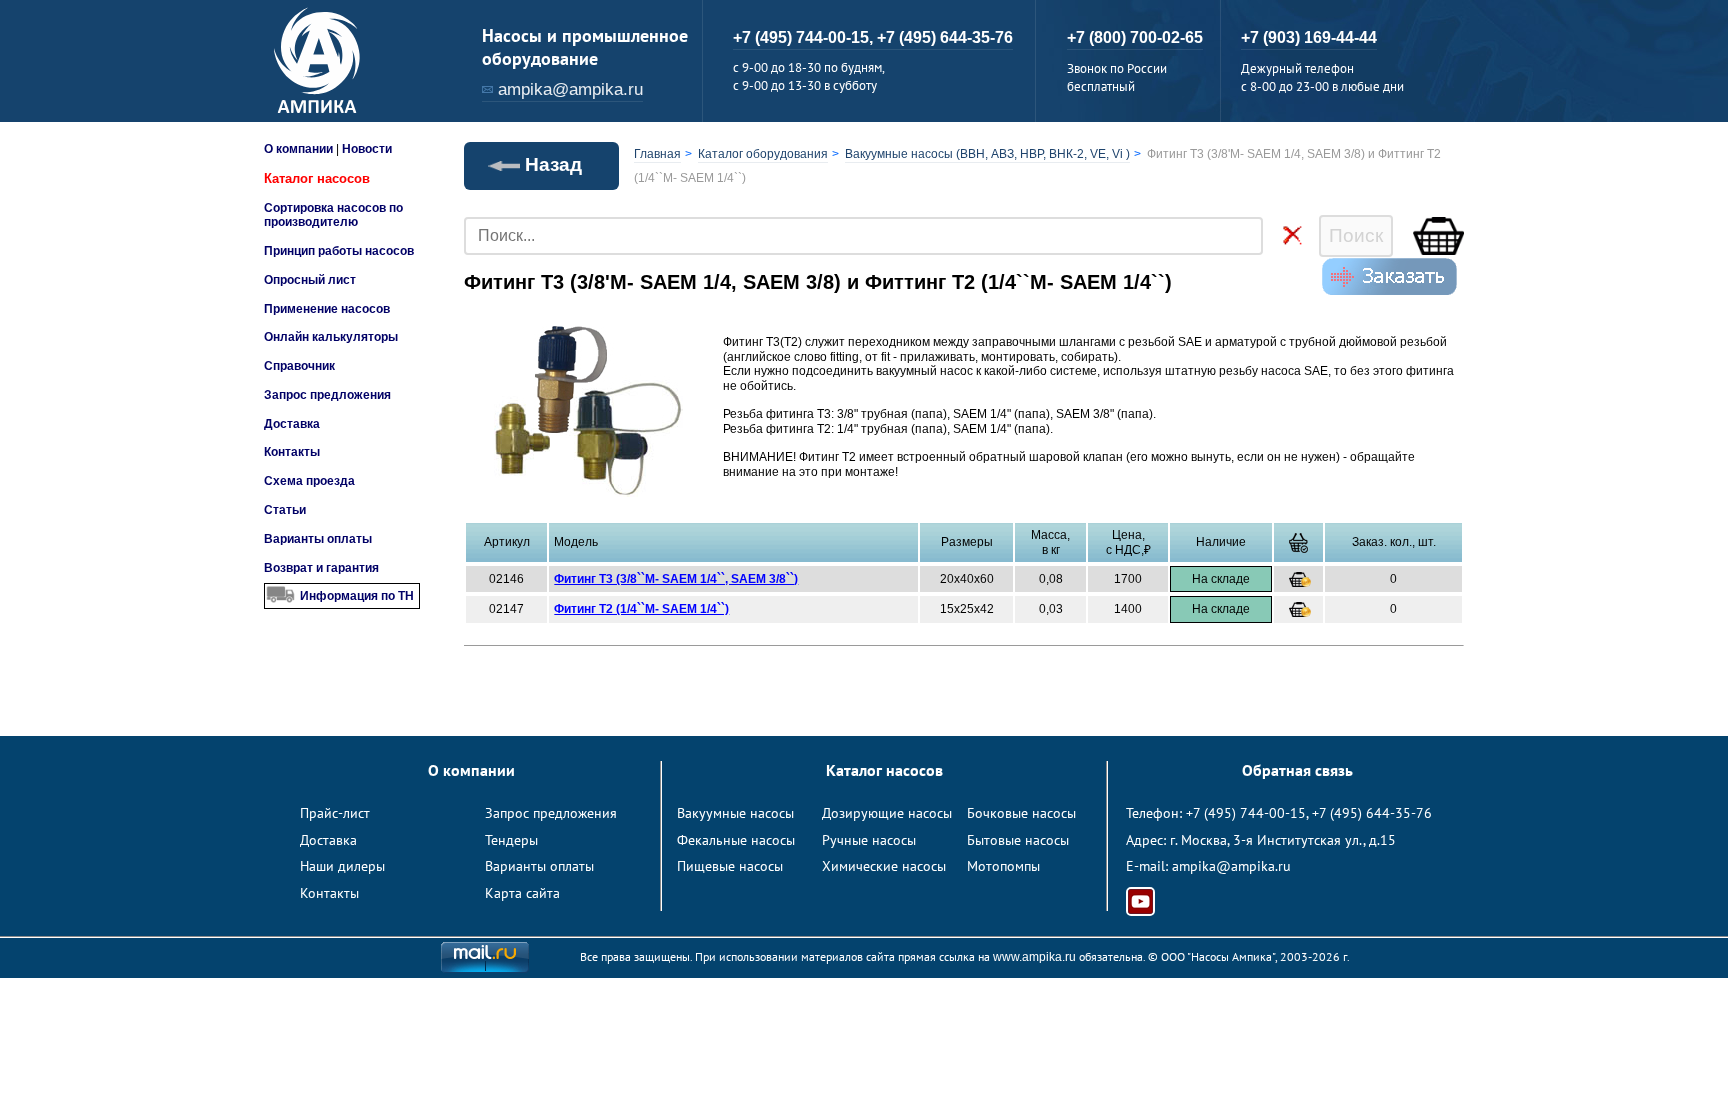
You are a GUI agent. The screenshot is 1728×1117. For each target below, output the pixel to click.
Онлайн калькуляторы (331, 337)
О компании (298, 149)
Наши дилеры (342, 866)
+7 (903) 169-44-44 (1309, 37)
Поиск (1356, 235)
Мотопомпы (1003, 866)
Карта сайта (522, 893)
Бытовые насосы (1018, 840)
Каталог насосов (317, 178)
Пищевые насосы (730, 866)
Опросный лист (310, 280)
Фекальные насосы (736, 840)
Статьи (285, 510)
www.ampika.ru (1034, 957)
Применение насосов (327, 309)
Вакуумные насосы (735, 813)
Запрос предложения (327, 395)
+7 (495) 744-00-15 (1246, 813)
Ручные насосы (869, 840)
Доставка (292, 424)
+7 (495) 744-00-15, (805, 37)
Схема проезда (309, 481)
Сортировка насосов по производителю (333, 215)
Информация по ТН (357, 596)
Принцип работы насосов (339, 251)
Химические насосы (884, 866)
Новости (367, 149)
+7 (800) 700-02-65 (1135, 37)
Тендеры (511, 840)
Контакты (292, 452)
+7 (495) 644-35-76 (945, 37)
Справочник (299, 366)
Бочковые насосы (1021, 813)
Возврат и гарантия (321, 568)
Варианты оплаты (318, 539)
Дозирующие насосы (887, 813)
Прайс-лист (335, 813)
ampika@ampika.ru (570, 89)
